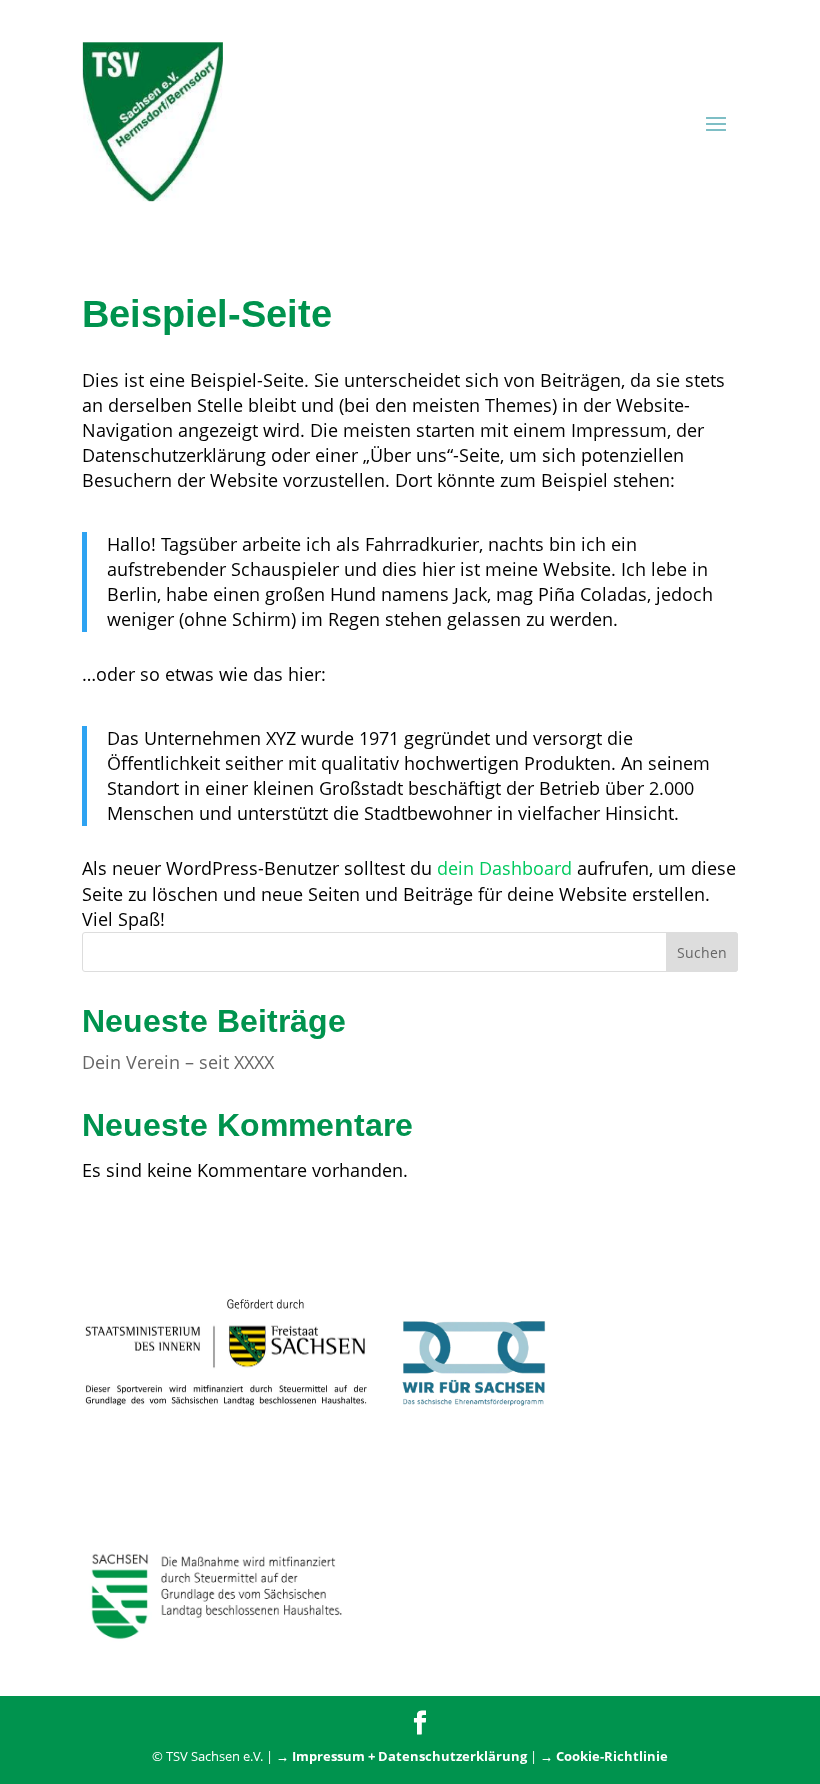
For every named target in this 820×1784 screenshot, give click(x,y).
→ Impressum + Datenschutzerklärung (401, 1756)
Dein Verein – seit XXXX (178, 1062)
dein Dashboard (504, 868)
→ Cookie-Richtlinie (604, 1756)
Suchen (702, 952)
